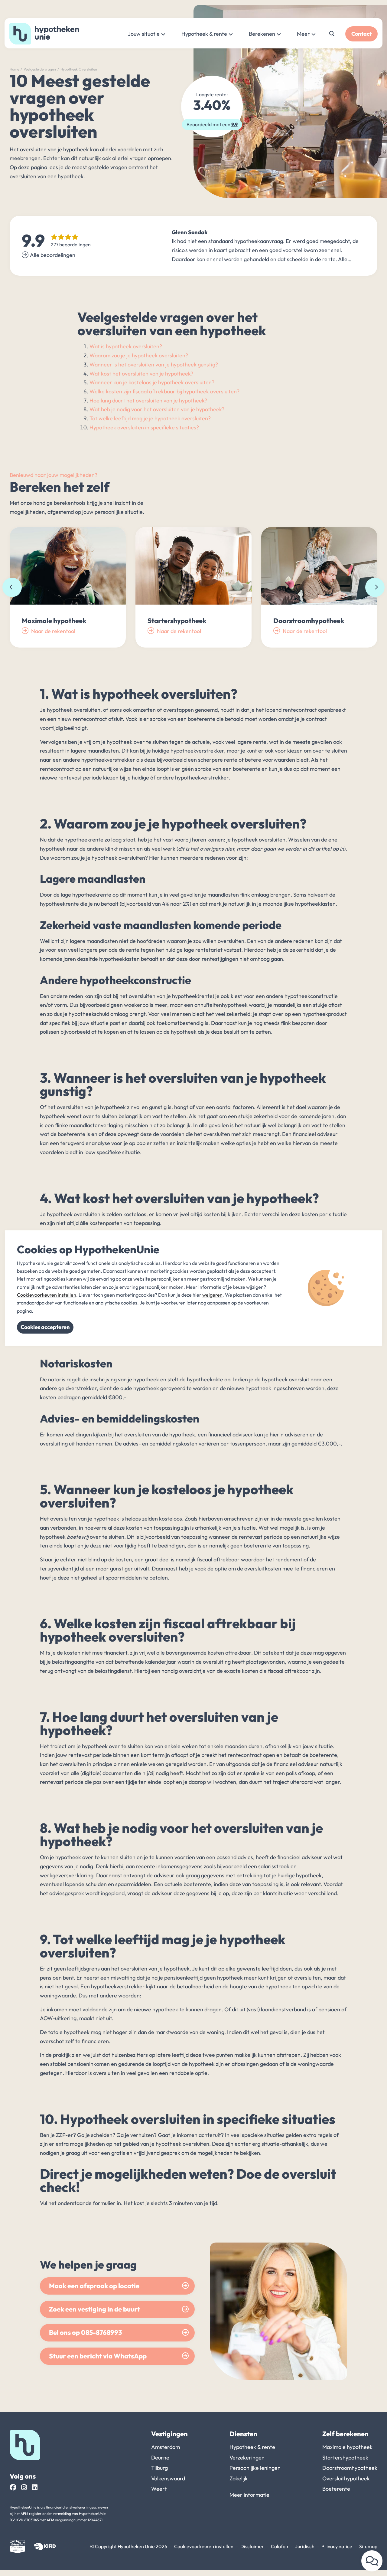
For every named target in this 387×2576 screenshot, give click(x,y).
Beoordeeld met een (212, 124)
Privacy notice (337, 2546)
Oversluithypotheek (346, 2478)
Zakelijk (239, 2478)
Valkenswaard (168, 2478)
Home (14, 69)
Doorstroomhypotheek (350, 2468)
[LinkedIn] (35, 2487)
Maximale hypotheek (347, 2447)
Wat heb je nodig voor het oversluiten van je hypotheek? (157, 409)
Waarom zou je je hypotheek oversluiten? (139, 355)
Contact (361, 34)
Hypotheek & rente (204, 34)
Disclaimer (252, 2546)
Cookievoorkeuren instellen (204, 2546)
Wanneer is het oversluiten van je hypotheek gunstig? (154, 364)
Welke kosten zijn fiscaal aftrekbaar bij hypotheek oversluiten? (164, 391)
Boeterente (336, 2489)
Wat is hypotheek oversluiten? (126, 346)
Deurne (160, 2458)
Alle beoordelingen (53, 255)
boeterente (202, 719)
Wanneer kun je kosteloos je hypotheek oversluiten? (152, 382)
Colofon (280, 2546)
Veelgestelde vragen (40, 69)
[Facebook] (13, 2487)
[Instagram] (24, 2487)
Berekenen (262, 34)
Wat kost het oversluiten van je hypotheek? (141, 374)
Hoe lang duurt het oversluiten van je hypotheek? (148, 400)
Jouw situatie (144, 34)
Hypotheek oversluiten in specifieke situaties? (144, 427)
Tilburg (159, 2468)
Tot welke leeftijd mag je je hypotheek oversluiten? (150, 418)
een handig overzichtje (178, 1671)
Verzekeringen (247, 2458)
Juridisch (305, 2546)
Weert (159, 2489)
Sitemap (368, 2546)
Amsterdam (166, 2447)
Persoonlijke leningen (255, 2468)
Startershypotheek (345, 2458)
